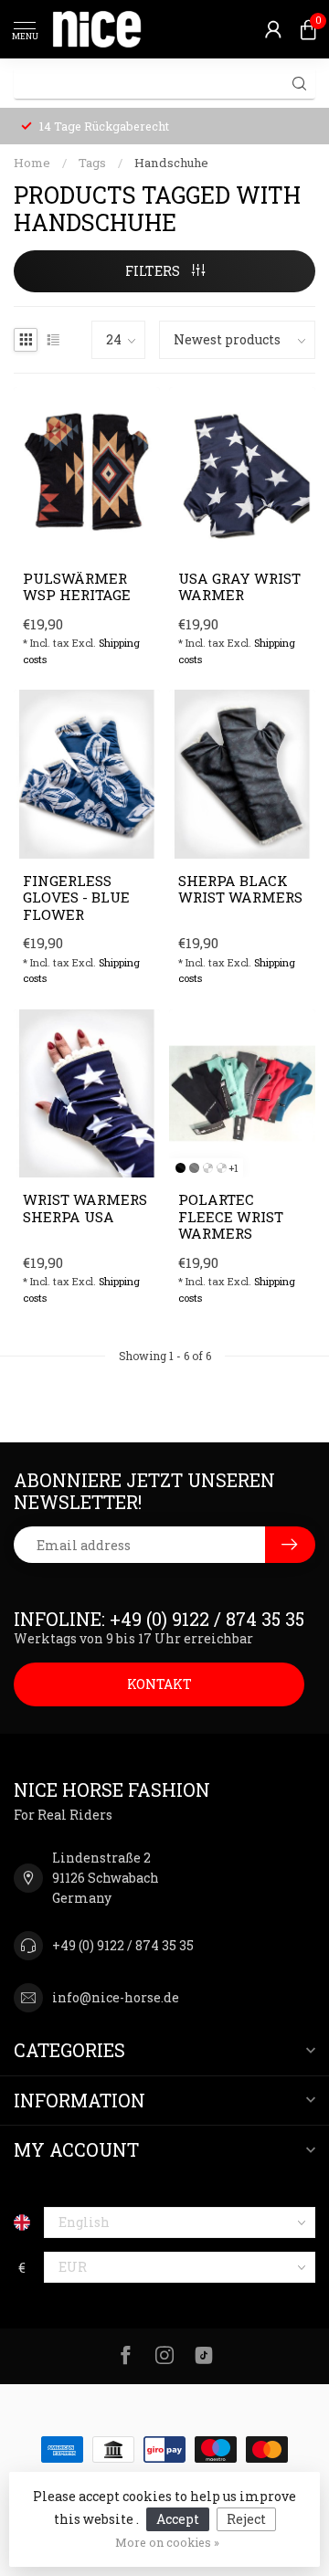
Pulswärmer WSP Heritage (77, 587)
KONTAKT (159, 1684)
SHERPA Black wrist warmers (240, 889)
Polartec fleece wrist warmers (231, 1216)
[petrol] (208, 1168)
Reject (246, 2519)
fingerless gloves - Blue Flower (76, 897)
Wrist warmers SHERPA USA (85, 1208)
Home (32, 163)
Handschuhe (171, 163)
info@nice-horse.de (116, 1997)
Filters (154, 271)
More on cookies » (167, 2542)
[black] (180, 1168)
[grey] (194, 1168)
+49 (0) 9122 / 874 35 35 (123, 1945)
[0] (308, 29)
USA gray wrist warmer (239, 587)
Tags (92, 163)
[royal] (222, 1168)
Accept (178, 2519)
